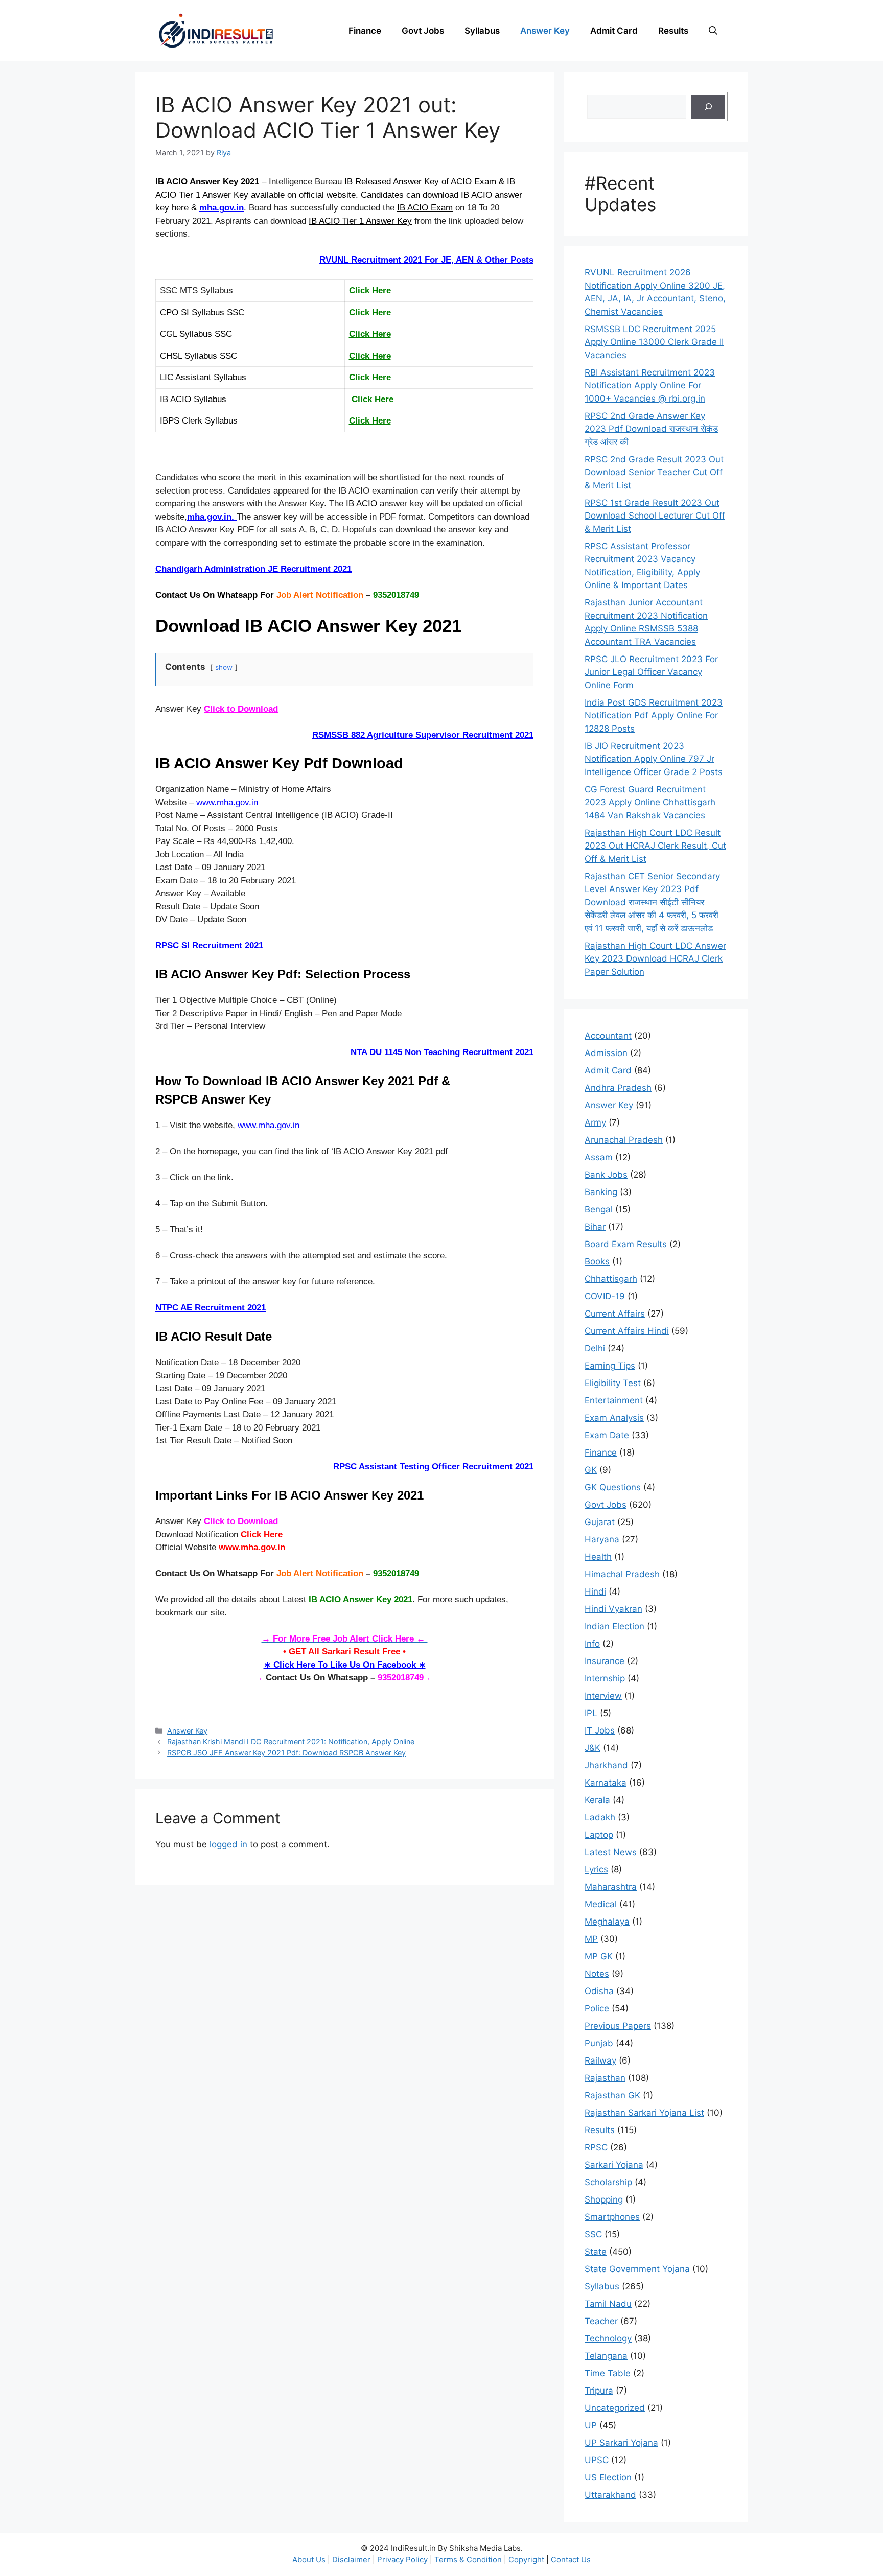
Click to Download (241, 709)
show (224, 667)
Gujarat (600, 1522)
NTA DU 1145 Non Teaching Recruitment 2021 (442, 1052)
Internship (605, 1678)
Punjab (599, 2043)
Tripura (599, 2391)
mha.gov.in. (212, 517)
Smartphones (612, 2217)
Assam (599, 1157)
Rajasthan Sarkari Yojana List (644, 2113)
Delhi (595, 1348)
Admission (606, 1053)
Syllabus (482, 31)
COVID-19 (605, 1296)
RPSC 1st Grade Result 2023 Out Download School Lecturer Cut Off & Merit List (655, 516)
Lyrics (596, 1869)
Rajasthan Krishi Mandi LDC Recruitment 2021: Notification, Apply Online (291, 1741)
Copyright (527, 2559)
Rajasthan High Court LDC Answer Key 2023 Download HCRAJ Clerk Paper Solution (655, 959)
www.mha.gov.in (226, 802)
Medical (601, 1904)
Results (673, 31)
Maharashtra (611, 1887)
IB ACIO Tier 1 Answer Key (360, 221)
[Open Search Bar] (713, 31)
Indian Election (614, 1626)
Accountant (608, 1036)
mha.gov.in (222, 208)
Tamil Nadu (608, 2304)
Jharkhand (606, 1765)
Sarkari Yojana (614, 2165)
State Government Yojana (637, 2269)
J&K (592, 1748)
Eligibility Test (613, 1383)
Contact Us (571, 2559)
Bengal (599, 1209)
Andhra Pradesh (618, 1088)
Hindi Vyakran (613, 1609)
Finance (365, 31)
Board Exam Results (626, 1244)
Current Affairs (615, 1314)
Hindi (595, 1591)
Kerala (597, 1800)
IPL (591, 1713)
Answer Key (545, 31)
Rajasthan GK (612, 2095)
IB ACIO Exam (425, 208)
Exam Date (607, 1435)
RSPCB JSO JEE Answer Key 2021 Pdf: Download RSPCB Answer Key (286, 1753)
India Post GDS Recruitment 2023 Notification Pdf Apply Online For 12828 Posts (654, 716)
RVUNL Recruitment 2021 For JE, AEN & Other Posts (426, 260)
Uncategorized (615, 2408)
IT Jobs (600, 1730)
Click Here (370, 312)
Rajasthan (605, 2078)
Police (597, 2008)
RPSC (596, 2147)
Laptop (599, 1835)
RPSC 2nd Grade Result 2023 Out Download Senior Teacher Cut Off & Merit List (654, 472)
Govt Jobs (423, 31)
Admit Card (614, 31)
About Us (310, 2559)
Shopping (604, 2199)
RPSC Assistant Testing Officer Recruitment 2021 (433, 1467)
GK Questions (613, 1487)
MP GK (599, 1956)
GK (591, 1470)
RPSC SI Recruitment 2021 (209, 945)
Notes (597, 1974)
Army (595, 1122)
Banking (601, 1192)
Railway (600, 2060)
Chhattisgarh (611, 1279)
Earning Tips (610, 1366)
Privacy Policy (403, 2559)
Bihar (595, 1227)
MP (591, 1939)
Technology (608, 2338)
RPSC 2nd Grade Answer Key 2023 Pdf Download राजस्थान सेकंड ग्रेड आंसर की (651, 429)
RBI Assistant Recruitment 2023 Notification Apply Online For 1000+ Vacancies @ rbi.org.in (650, 385)
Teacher (601, 2321)
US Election (608, 2477)
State (596, 2252)
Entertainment (614, 1400)
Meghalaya (607, 1922)
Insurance (605, 1661)
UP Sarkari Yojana (621, 2443)
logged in (228, 1844)
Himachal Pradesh (622, 1574)
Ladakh (600, 1817)
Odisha (599, 1991)
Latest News (611, 1852)
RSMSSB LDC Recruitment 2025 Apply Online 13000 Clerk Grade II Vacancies (654, 342)
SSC (593, 2234)
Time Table (608, 2373)
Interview (603, 1696)
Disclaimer (352, 2559)
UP (591, 2425)
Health (598, 1557)
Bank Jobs (606, 1175)
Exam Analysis (614, 1418)
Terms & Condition (469, 2559)
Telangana (606, 2356)
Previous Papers (618, 2026)
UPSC (597, 2460)
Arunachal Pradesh (624, 1140)
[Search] (708, 107)
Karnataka (606, 1783)
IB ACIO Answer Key (197, 182)
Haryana (602, 1539)
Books (597, 1261)
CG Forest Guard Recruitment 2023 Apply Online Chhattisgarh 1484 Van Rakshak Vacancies (650, 802)
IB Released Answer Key (393, 182)
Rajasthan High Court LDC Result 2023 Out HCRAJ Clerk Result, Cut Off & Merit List (655, 846)
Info (592, 1644)
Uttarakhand (610, 2495)
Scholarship (608, 2182)
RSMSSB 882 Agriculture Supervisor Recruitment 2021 (423, 735)
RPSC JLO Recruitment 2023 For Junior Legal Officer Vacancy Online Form (651, 672)
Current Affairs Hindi (627, 1331)
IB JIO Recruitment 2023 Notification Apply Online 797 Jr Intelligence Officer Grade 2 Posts (654, 759)
